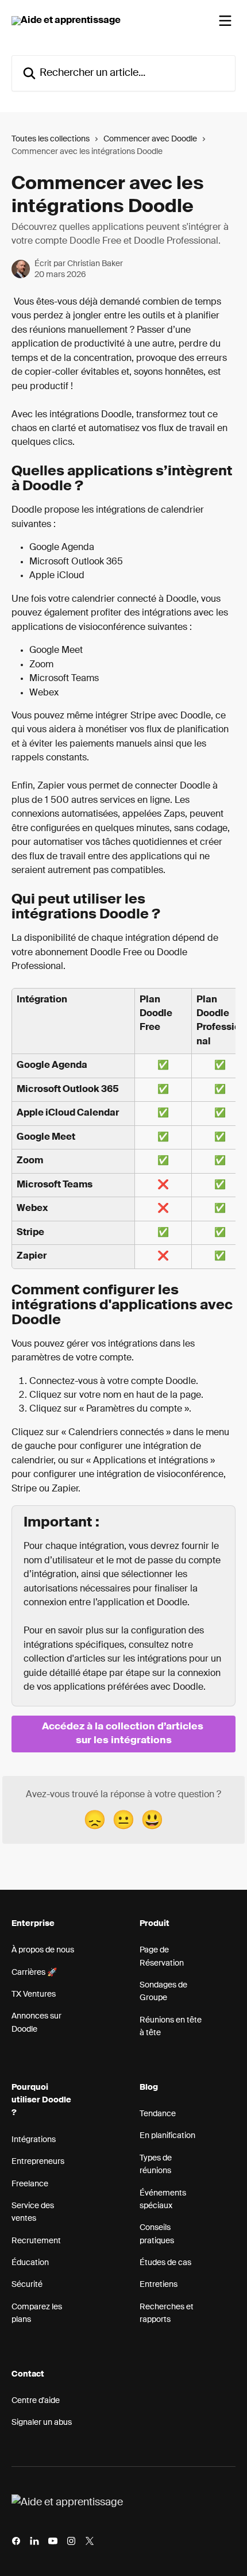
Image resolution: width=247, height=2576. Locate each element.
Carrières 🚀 (34, 1973)
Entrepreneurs (38, 2162)
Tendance (158, 2114)
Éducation (30, 2263)
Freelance (30, 2184)
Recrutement (36, 2241)
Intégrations (34, 2140)
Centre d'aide (36, 2401)
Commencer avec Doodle (150, 139)
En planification (167, 2136)
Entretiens (159, 2285)
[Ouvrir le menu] (225, 21)
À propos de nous (43, 1950)
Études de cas (165, 2263)
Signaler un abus (42, 2423)
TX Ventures (34, 1994)
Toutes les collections (51, 139)
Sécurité (27, 2285)
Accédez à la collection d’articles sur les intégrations (124, 1734)
